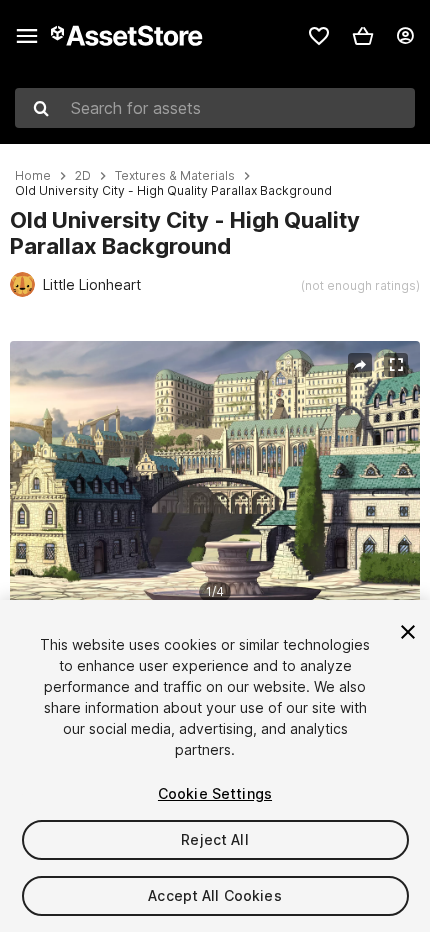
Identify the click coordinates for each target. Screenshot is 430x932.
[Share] (360, 365)
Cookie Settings (215, 793)
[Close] (408, 632)
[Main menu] (27, 36)
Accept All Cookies (215, 895)
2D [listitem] (83, 176)
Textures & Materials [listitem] (175, 176)
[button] (363, 36)
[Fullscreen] (396, 365)
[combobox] (215, 108)
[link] (319, 36)
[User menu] (405, 36)
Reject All (214, 839)
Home (33, 176)
